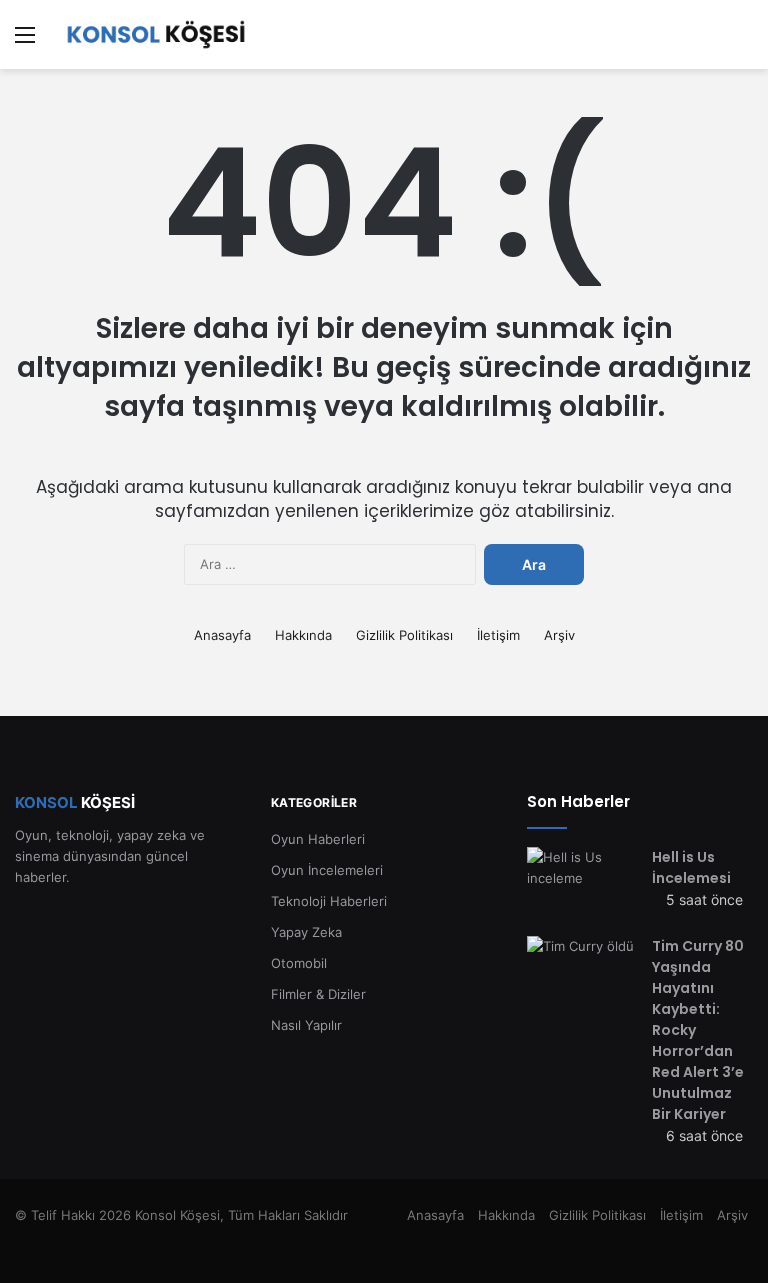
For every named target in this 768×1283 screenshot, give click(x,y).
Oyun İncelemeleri (327, 870)
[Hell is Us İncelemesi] (582, 884)
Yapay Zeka (306, 932)
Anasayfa (222, 635)
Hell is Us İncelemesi (691, 867)
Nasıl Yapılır (306, 1025)
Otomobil (299, 963)
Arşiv (559, 635)
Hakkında (303, 635)
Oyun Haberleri (318, 839)
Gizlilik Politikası (404, 635)
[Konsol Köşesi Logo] (156, 34)
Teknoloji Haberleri (329, 901)
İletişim (498, 635)
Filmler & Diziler (318, 994)
